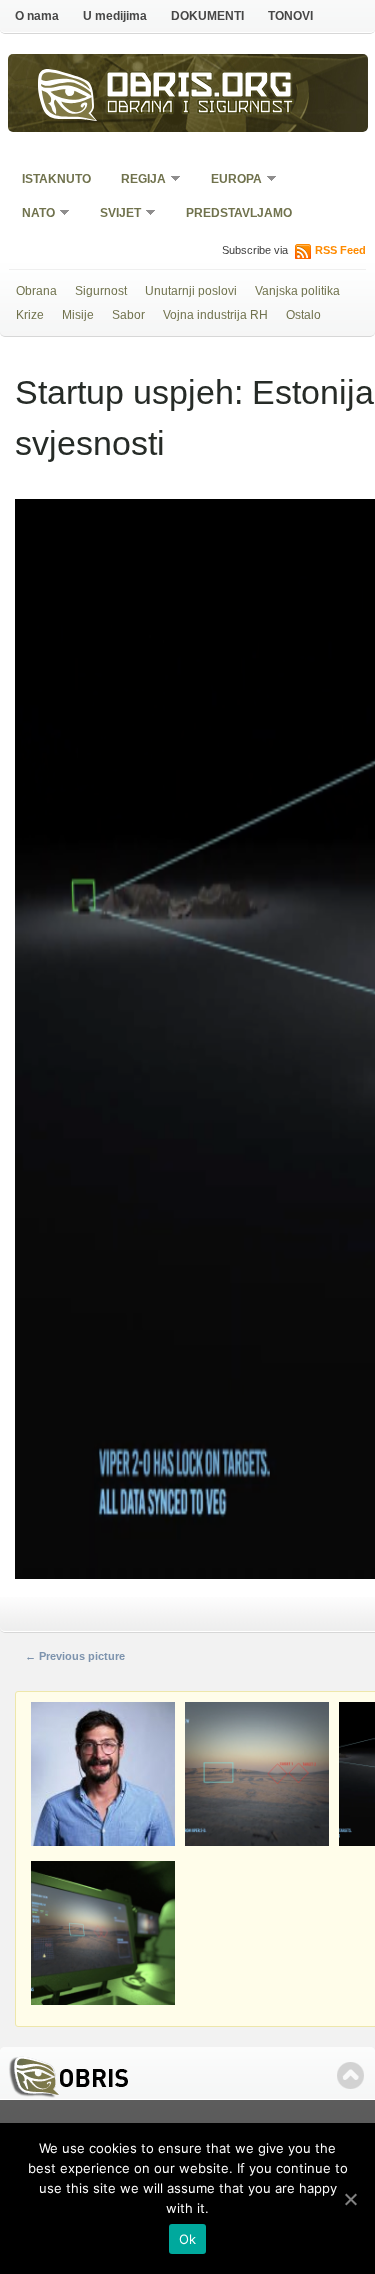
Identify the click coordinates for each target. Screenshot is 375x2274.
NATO (32, 214)
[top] (350, 2075)
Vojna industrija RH (215, 315)
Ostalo (303, 315)
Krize (30, 315)
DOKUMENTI (207, 16)
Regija (137, 180)
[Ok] (350, 2199)
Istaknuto (56, 179)
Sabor (128, 315)
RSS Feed (340, 250)
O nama (37, 16)
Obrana (36, 291)
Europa (230, 180)
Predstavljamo (239, 213)
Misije (78, 315)
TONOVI (290, 16)
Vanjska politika (297, 291)
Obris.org (200, 88)
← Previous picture (75, 1656)
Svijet (114, 214)
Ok (188, 2239)
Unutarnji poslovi (191, 291)
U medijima (115, 16)
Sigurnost (101, 291)
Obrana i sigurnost (200, 109)
